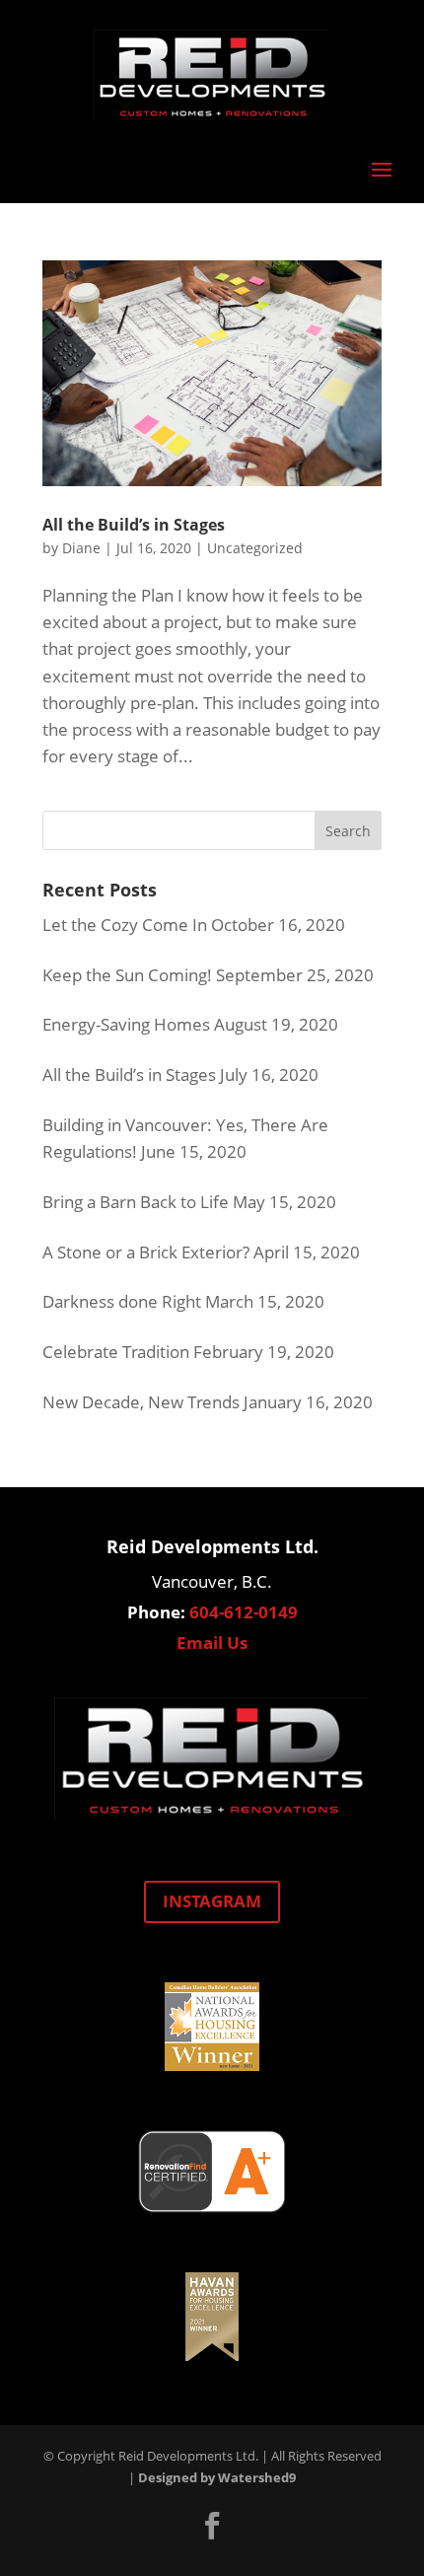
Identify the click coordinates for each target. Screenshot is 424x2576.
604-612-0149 (244, 1612)
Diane (81, 548)
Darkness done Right (122, 1301)
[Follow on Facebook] (212, 2526)
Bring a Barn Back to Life (136, 1202)
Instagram (212, 1901)
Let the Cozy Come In (125, 925)
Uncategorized (255, 548)
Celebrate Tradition (116, 1352)
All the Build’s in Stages (134, 525)
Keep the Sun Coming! (127, 975)
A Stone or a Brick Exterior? (146, 1252)
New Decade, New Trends (141, 1402)
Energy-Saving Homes (126, 1024)
